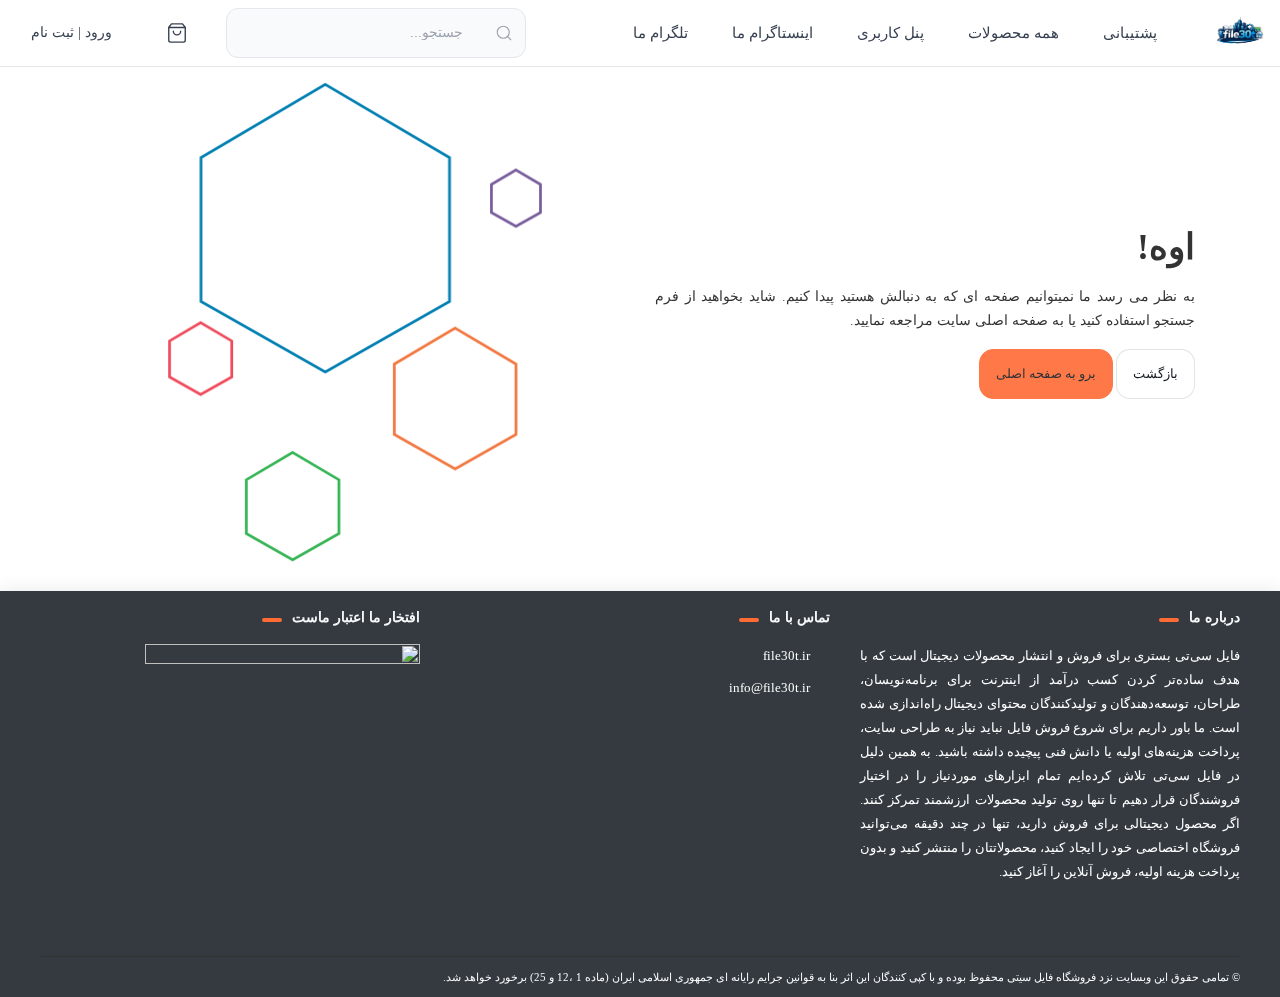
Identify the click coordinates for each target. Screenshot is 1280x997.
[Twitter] (1172, 920)
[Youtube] (976, 920)
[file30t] (1240, 33)
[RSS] (928, 920)
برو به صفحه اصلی (1046, 373)
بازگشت (1155, 373)
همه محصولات (1013, 33)
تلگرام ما (660, 33)
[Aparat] (1122, 920)
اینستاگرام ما (772, 33)
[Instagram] (1024, 920)
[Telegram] (1072, 920)
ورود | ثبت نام (71, 32)
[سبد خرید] (177, 33)
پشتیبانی (1130, 33)
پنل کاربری (890, 33)
